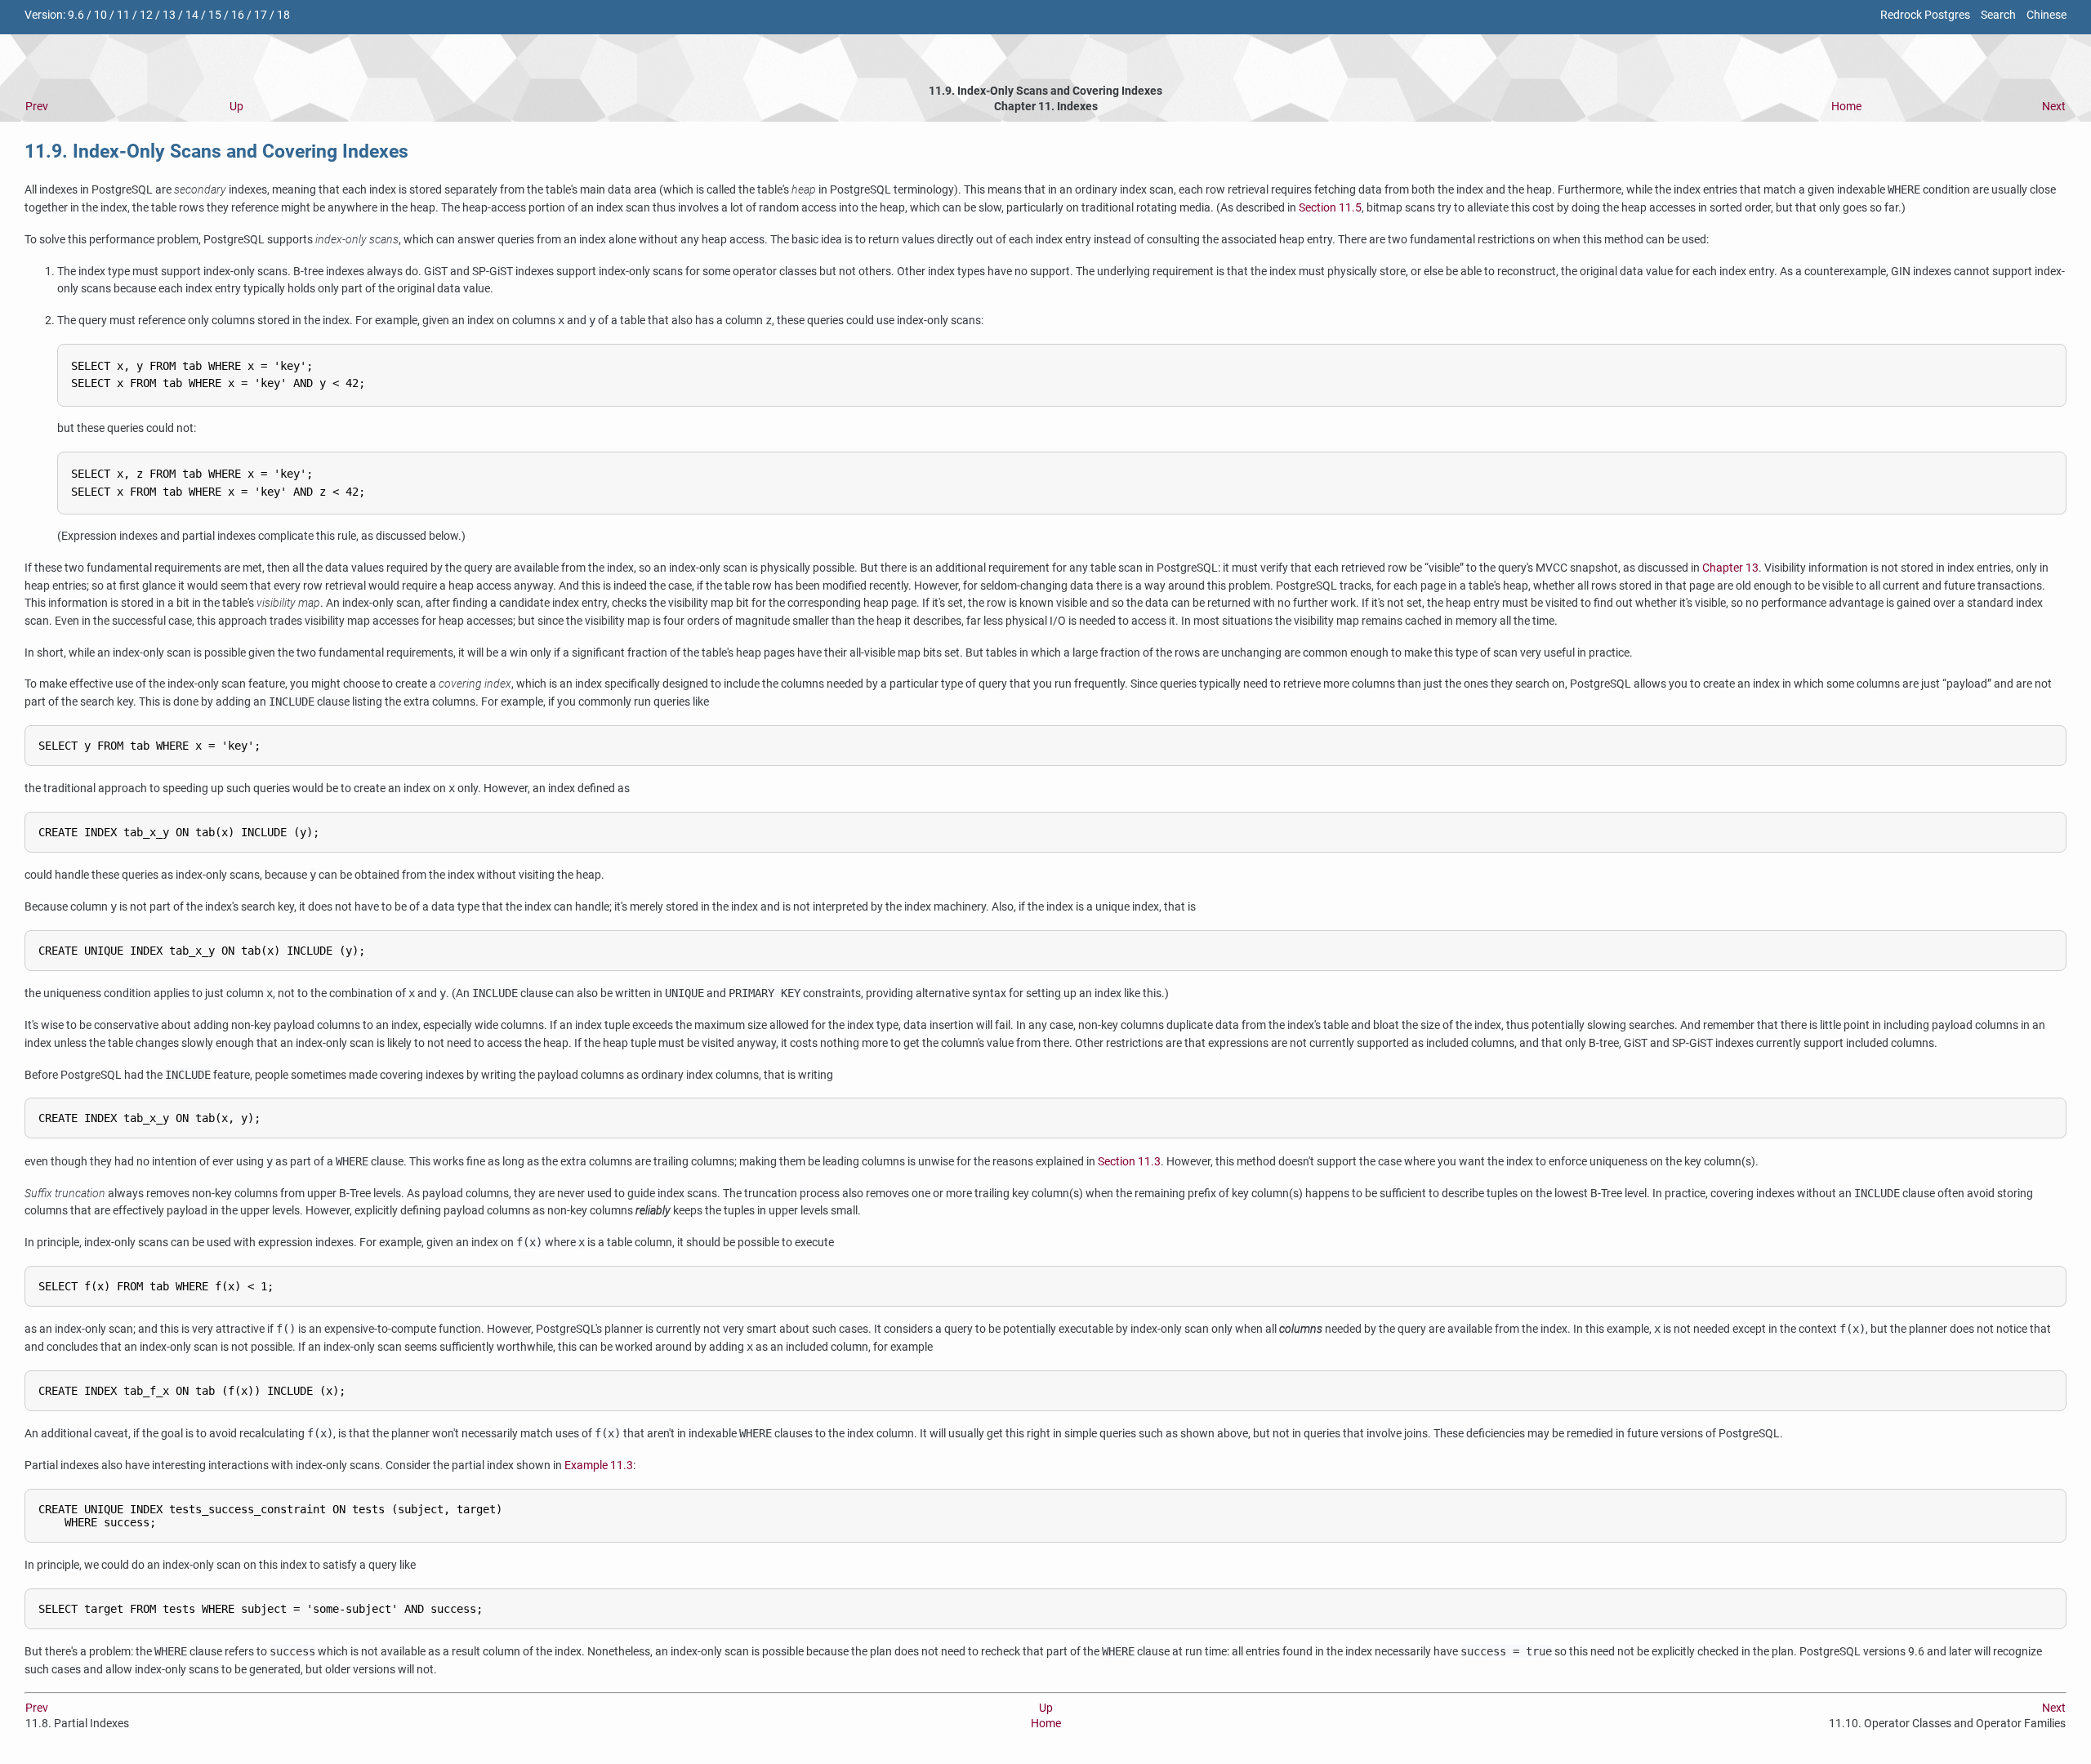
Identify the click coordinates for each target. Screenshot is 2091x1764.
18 (283, 15)
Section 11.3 (1129, 1162)
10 (100, 15)
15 (215, 15)
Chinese (2046, 15)
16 (238, 15)
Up (236, 107)
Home (1846, 107)
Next (2054, 107)
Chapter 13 (1730, 568)
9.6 (76, 15)
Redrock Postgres (1925, 15)
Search (1998, 15)
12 (146, 15)
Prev (37, 107)
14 (192, 15)
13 (169, 15)
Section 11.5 (1330, 208)
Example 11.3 (599, 1466)
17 (261, 15)
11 (123, 15)
